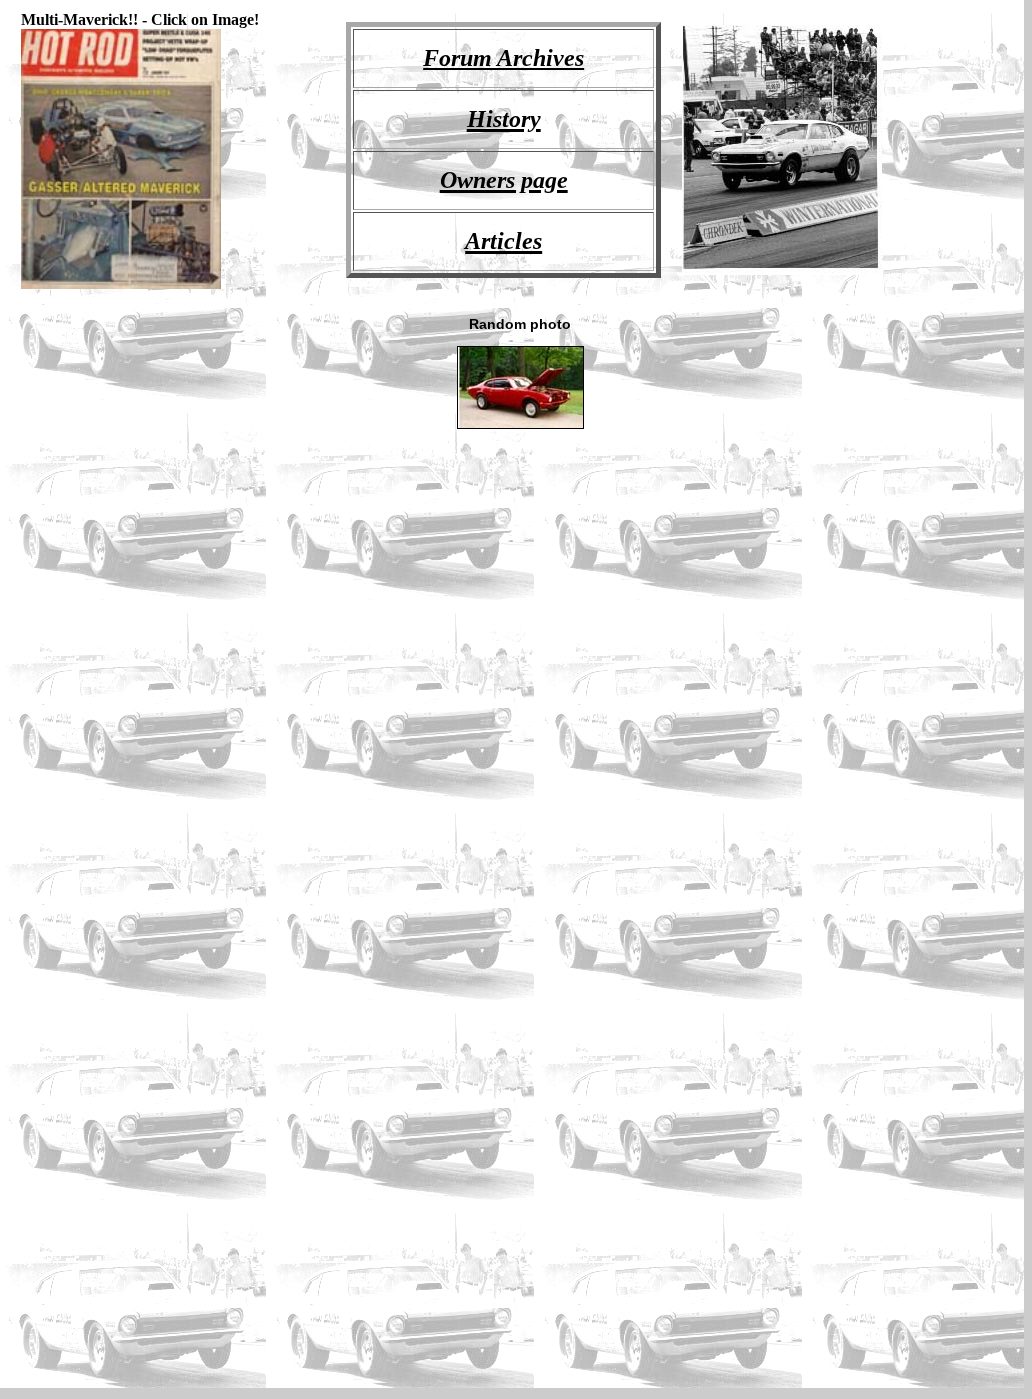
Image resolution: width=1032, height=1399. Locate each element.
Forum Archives (503, 58)
